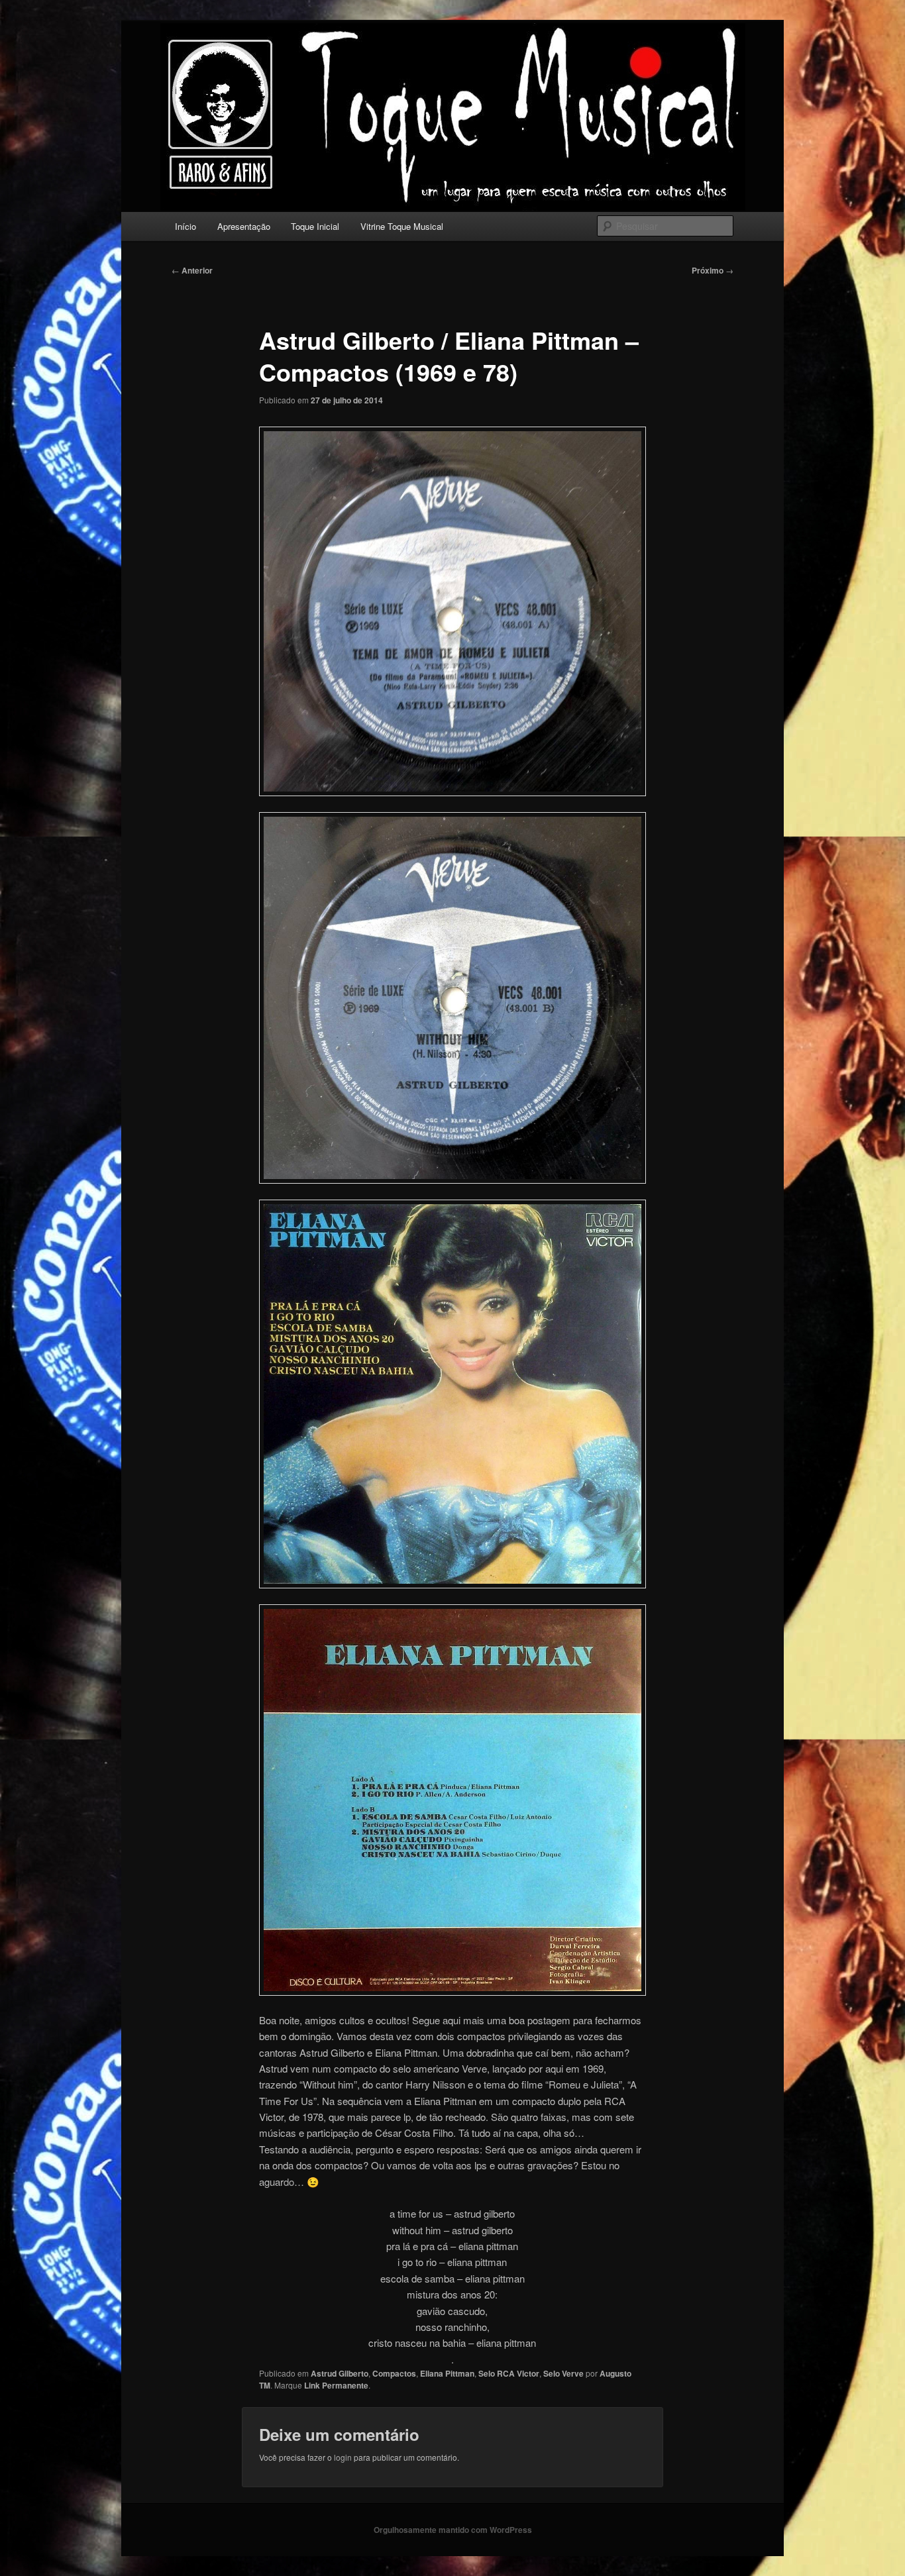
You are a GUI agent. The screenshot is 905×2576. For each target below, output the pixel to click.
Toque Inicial (315, 226)
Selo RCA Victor (509, 2373)
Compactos (394, 2373)
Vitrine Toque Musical (402, 226)
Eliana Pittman (447, 2373)
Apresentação (244, 226)
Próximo (713, 270)
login (343, 2457)
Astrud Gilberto (340, 2373)
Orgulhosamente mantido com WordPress (453, 2530)
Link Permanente (336, 2385)
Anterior (192, 270)
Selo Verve (563, 2373)
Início (186, 226)
